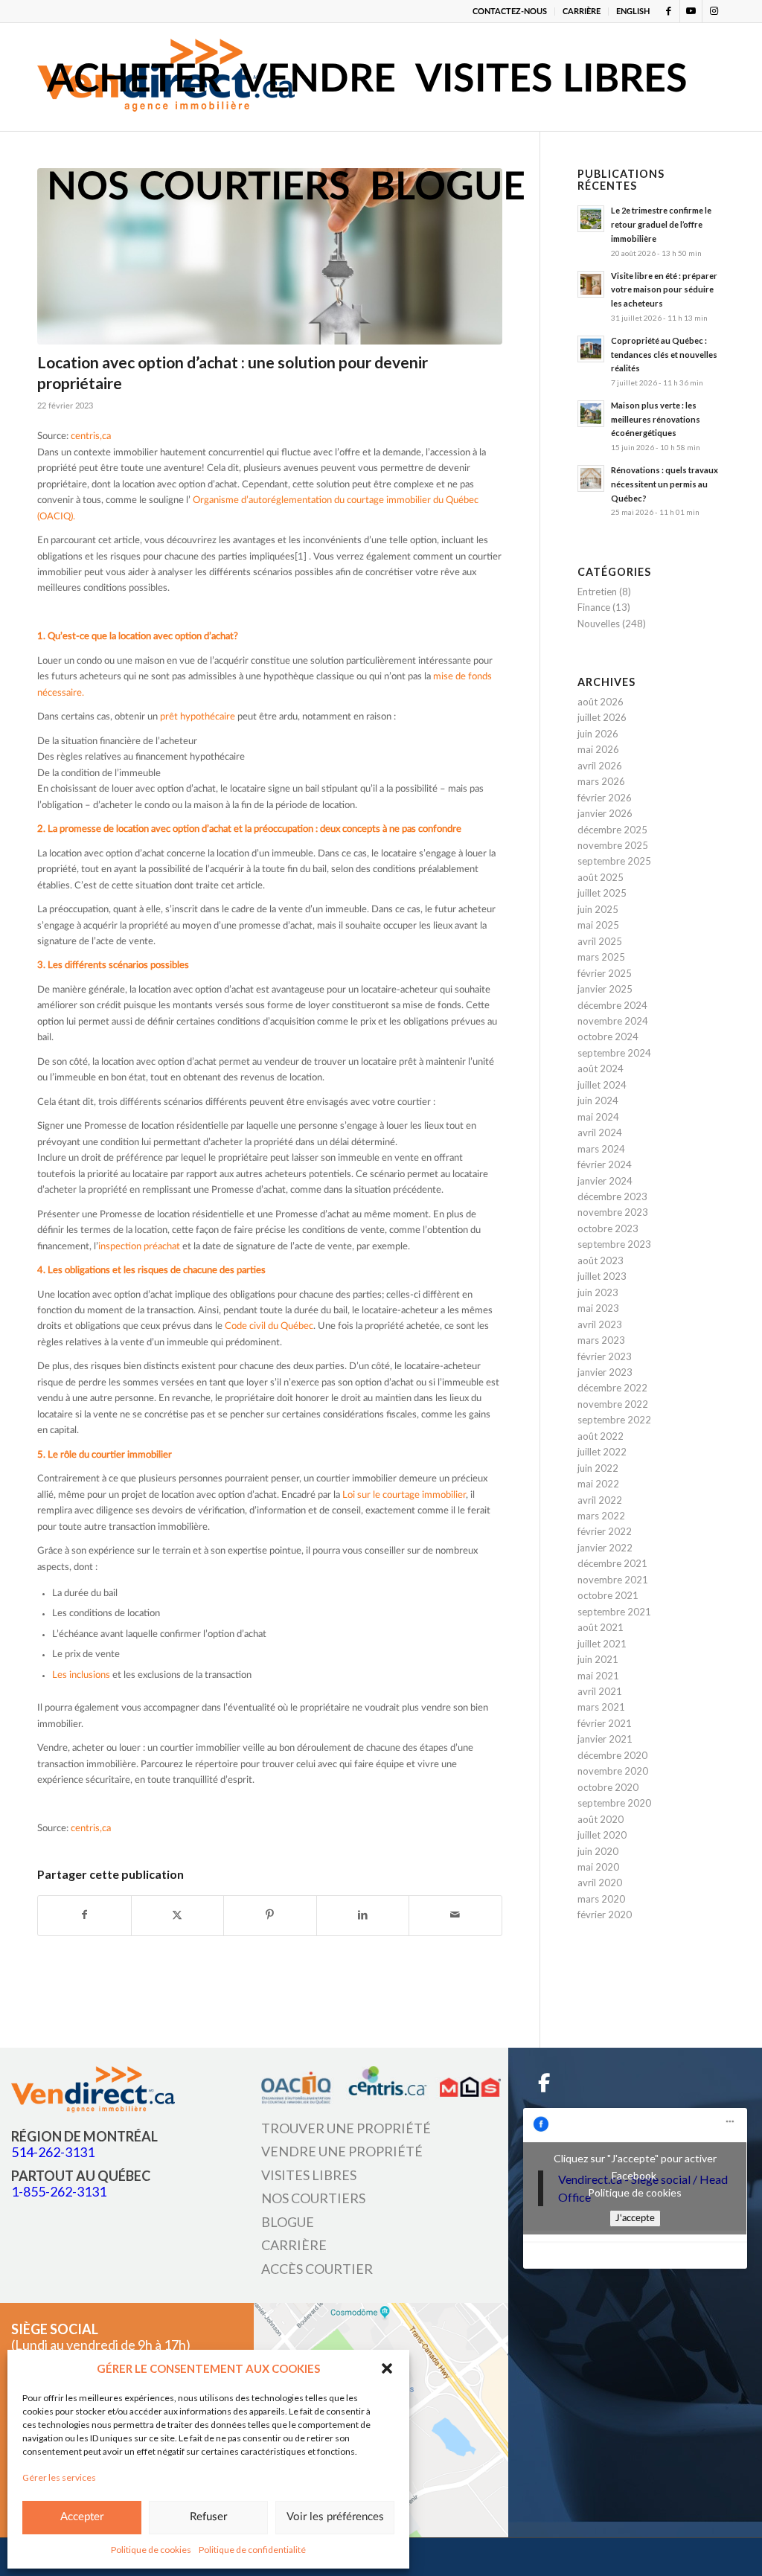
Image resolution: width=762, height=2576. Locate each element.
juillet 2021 (602, 1644)
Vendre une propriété (342, 2151)
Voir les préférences (335, 2517)
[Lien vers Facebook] (669, 11)
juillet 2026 (602, 717)
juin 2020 (598, 1851)
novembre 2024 (613, 1021)
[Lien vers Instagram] (714, 11)
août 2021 (601, 1627)
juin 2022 (598, 1468)
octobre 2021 (608, 1595)
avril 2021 (600, 1691)
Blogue (288, 2222)
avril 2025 (600, 941)
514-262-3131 (53, 2152)
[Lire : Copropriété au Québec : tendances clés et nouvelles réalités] (591, 349)
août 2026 (601, 702)
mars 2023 (601, 1340)
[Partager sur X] (178, 1915)
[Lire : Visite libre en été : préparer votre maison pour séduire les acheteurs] (591, 284)
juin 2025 (598, 909)
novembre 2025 (613, 845)
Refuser (208, 2517)
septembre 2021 (614, 1612)
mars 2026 (601, 781)
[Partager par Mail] (455, 1915)
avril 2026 (600, 766)
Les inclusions (81, 1675)
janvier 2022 (605, 1548)
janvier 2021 (605, 1739)
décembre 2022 (612, 1388)
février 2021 (605, 1723)
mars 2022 (601, 1516)
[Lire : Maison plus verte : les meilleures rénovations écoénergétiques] (591, 414)
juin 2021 (598, 1659)
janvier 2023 (605, 1372)
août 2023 (601, 1260)
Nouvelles (599, 624)
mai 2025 (598, 925)
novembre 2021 (613, 1580)
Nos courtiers (313, 2198)
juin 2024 (598, 1100)
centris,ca (91, 436)
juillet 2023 (602, 1276)
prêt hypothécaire (198, 717)
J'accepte (635, 2218)
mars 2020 (601, 1899)
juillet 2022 (602, 1452)
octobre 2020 (608, 1787)
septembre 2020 (614, 1803)
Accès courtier (317, 2269)
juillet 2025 (602, 893)
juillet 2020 (602, 1835)
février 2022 (605, 1531)
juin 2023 (598, 1292)
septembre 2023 (614, 1244)
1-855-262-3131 (59, 2191)
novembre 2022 (613, 1404)
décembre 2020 (612, 1755)
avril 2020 (600, 1883)
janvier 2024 (605, 1181)
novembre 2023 (613, 1212)
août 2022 (601, 1436)
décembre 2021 (612, 1563)
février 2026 (605, 798)
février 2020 (605, 1915)
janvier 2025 (605, 989)
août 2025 (601, 877)
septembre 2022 (614, 1420)
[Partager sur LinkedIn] (363, 1915)
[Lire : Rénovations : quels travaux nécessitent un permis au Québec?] (591, 478)
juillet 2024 (602, 1085)
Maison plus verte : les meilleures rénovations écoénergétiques (656, 419)
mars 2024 (601, 1149)
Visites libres (309, 2175)
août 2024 (601, 1068)
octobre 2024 (608, 1037)
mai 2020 (598, 1867)
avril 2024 (600, 1132)
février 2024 (605, 1164)
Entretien (597, 592)
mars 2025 (601, 957)
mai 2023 (598, 1308)
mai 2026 (598, 749)
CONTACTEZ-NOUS (510, 12)
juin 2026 (598, 734)
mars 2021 (601, 1707)
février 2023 (605, 1356)
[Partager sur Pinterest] (270, 1915)
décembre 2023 (612, 1196)
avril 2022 (600, 1500)
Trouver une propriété (346, 2128)
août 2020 (601, 1819)
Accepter (82, 2517)
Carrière (294, 2245)
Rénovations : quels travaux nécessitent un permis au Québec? (665, 484)
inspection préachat (139, 1247)
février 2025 (605, 973)
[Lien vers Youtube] (691, 11)
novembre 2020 (613, 1771)
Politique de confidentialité (252, 2550)
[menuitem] (510, 12)
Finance (594, 607)
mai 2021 (598, 1676)
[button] (387, 2368)
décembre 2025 (612, 830)
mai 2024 (598, 1117)
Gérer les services (59, 2477)
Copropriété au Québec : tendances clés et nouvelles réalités (664, 355)
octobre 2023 (608, 1228)
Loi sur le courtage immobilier (404, 1495)
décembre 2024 (612, 1005)
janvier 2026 (605, 813)
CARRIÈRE (582, 12)
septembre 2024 (614, 1053)
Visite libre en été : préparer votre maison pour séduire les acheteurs (664, 290)
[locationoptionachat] (270, 256)
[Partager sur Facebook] (84, 1915)
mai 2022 (598, 1484)
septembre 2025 (614, 861)
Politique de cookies (151, 2550)
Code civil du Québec (269, 1326)
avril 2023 (600, 1324)
